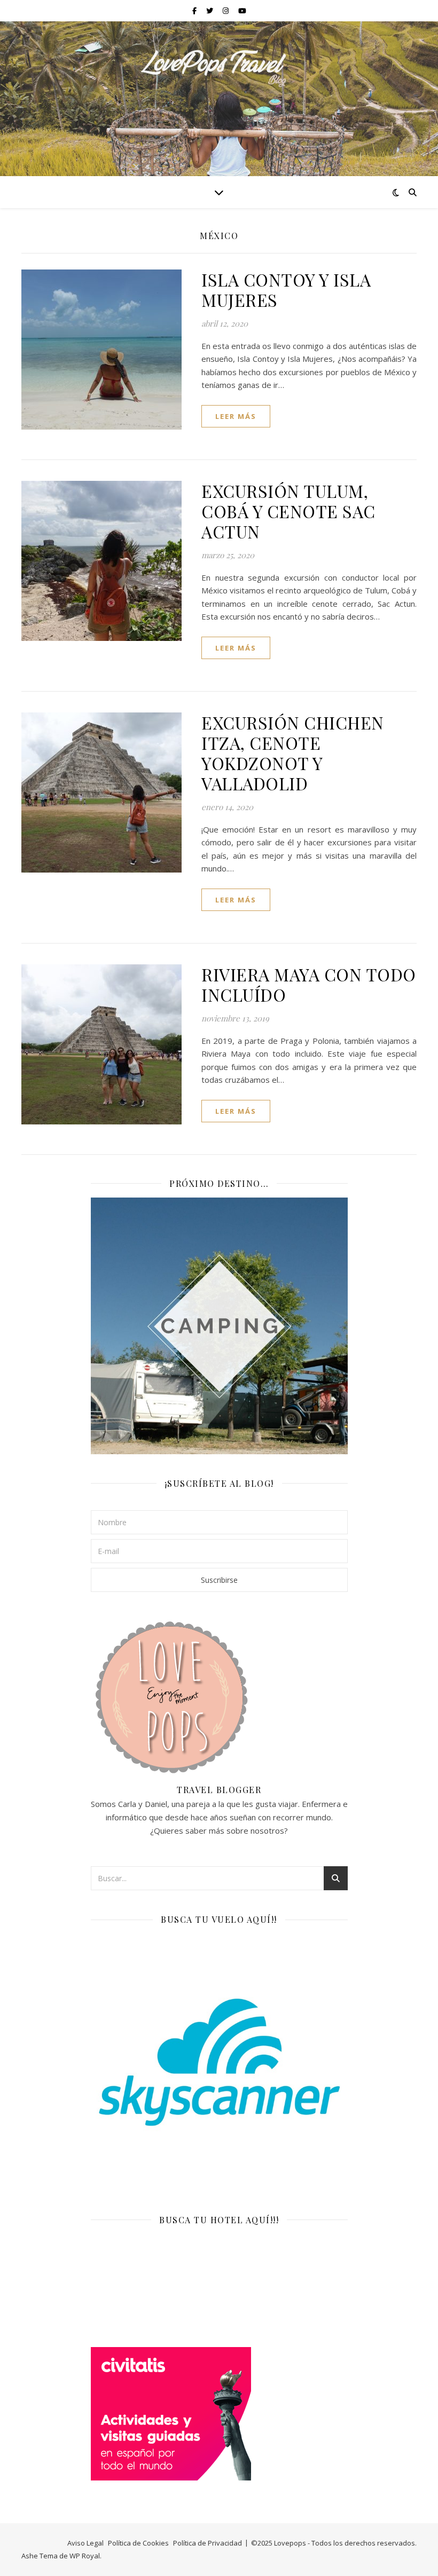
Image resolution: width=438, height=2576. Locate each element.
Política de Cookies (138, 2543)
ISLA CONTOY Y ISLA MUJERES (286, 290)
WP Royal (85, 2556)
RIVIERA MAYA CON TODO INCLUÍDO (309, 984)
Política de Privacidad (208, 2543)
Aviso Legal (85, 2543)
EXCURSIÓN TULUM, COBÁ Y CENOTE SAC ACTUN (288, 511)
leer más (236, 416)
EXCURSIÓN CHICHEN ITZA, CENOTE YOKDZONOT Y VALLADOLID (293, 753)
